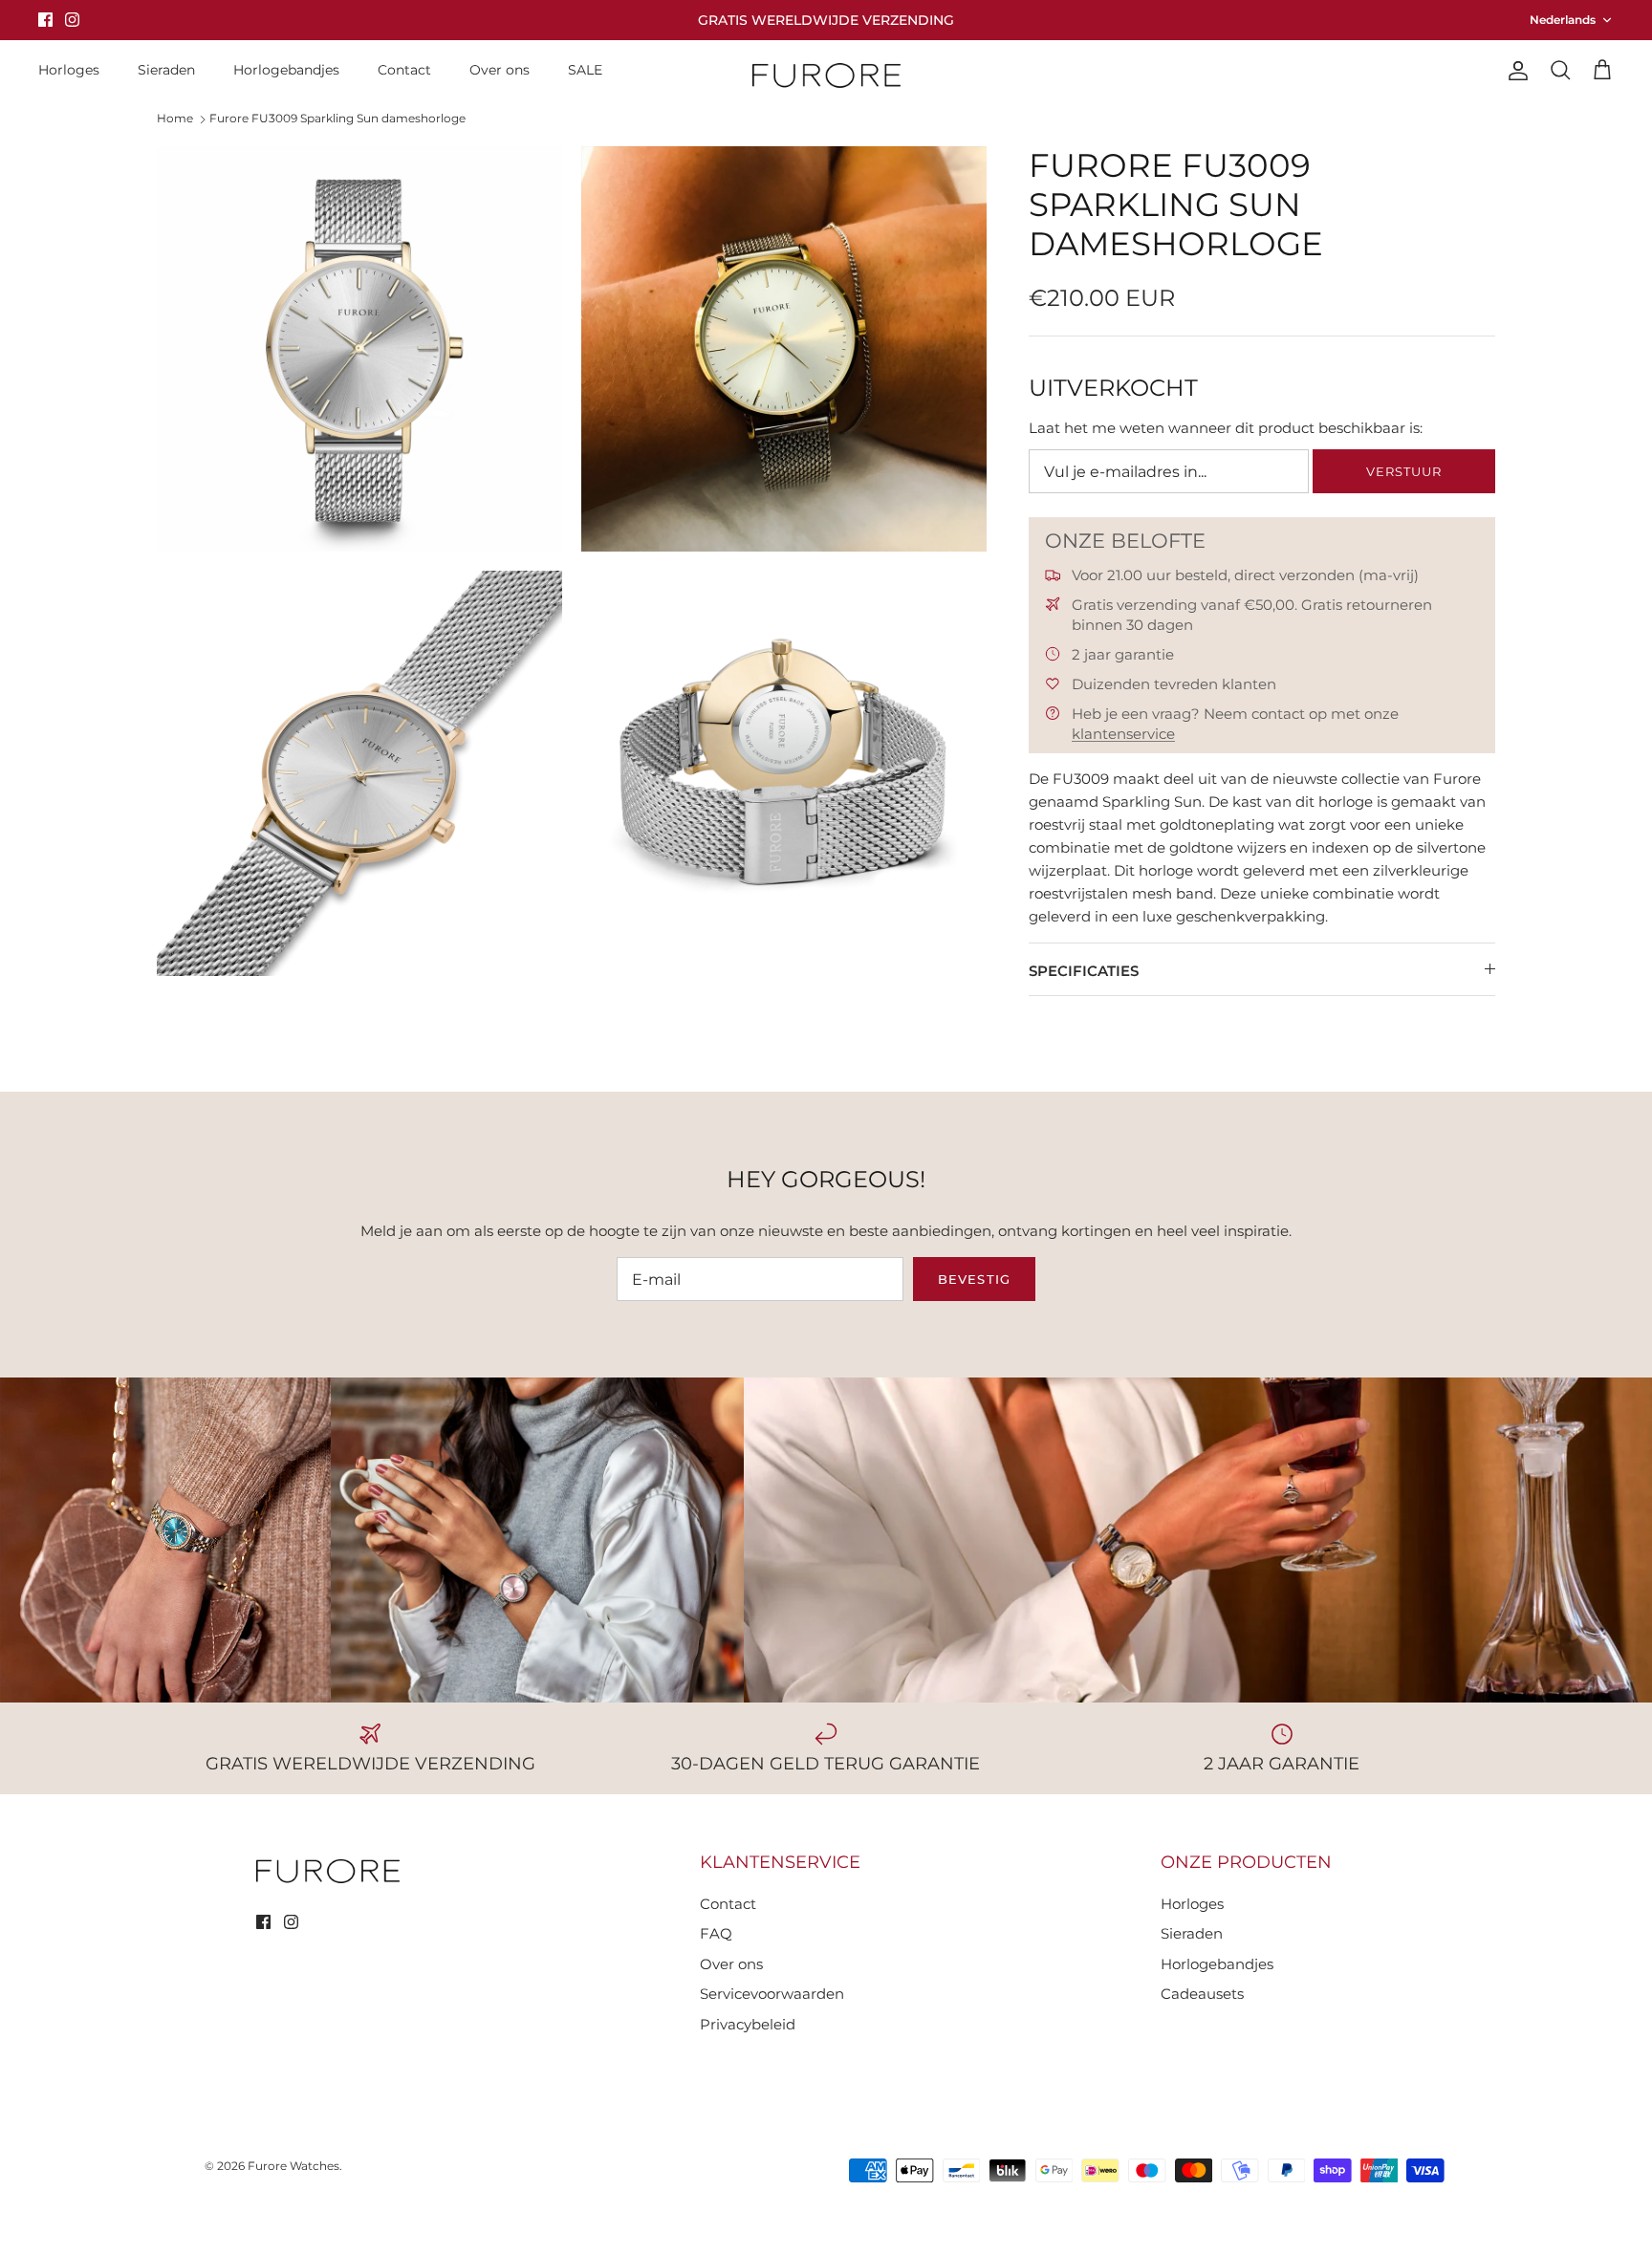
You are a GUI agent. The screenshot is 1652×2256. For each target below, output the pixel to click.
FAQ (716, 1933)
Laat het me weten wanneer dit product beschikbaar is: (1226, 428)
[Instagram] (72, 20)
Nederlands (1563, 20)
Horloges (69, 70)
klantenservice (1123, 734)
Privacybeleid (748, 2024)
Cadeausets (1202, 1994)
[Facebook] (45, 20)
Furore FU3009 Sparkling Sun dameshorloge (337, 118)
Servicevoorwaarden (772, 1994)
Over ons (500, 70)
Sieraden (166, 70)
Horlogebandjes (286, 70)
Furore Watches (293, 2166)
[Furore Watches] (826, 75)
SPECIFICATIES (1084, 971)
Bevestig (974, 1279)
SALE (585, 70)
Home (175, 118)
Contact (404, 70)
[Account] (1514, 71)
